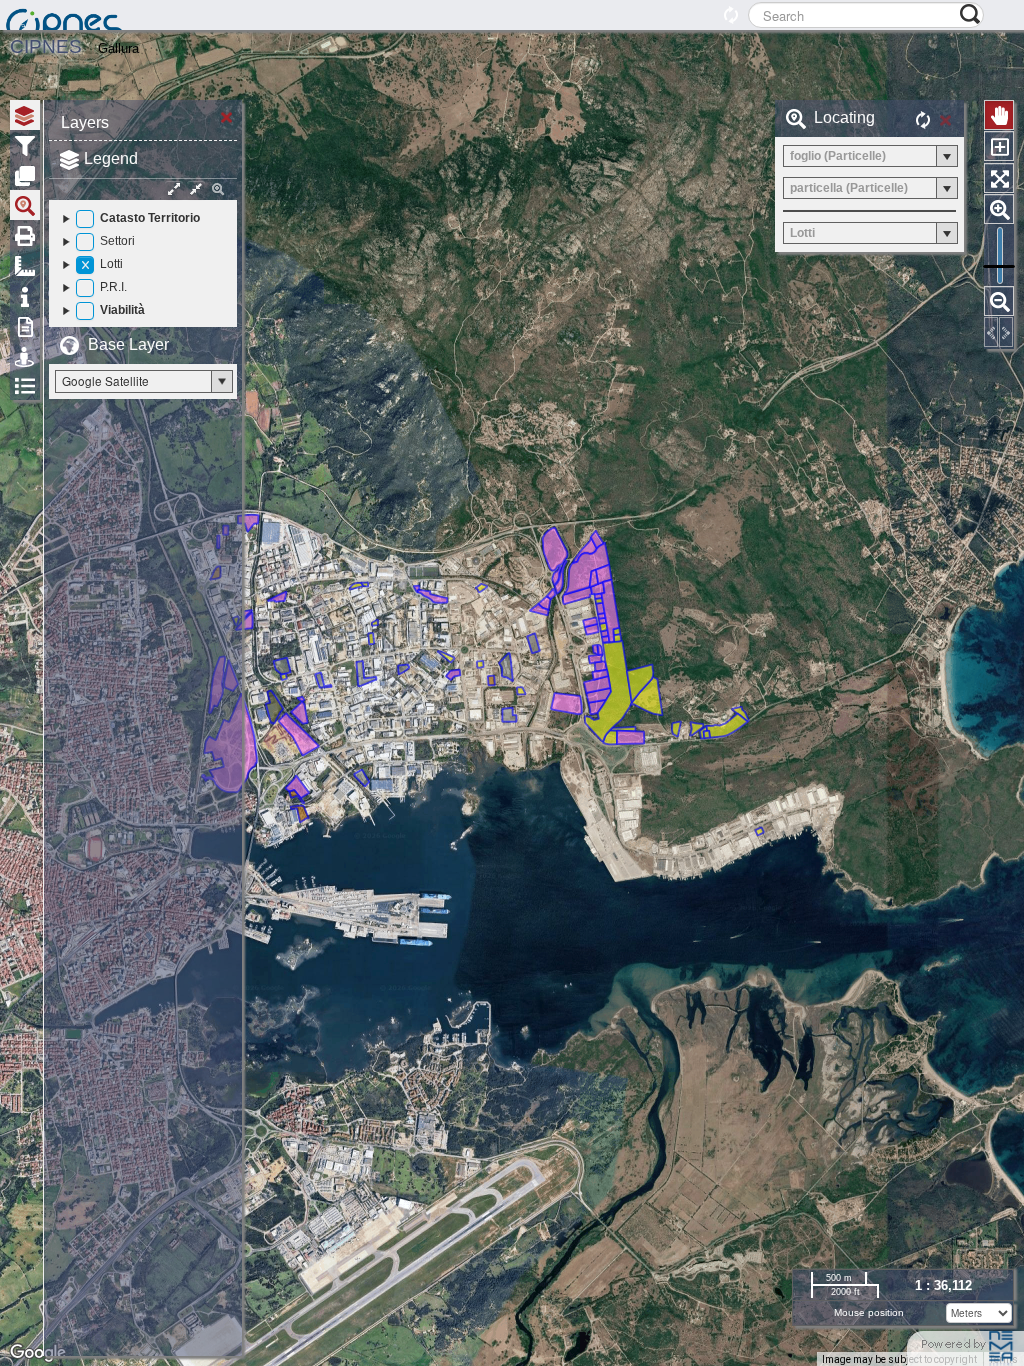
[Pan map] (999, 115)
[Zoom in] (999, 209)
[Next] (1006, 332)
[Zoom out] (999, 301)
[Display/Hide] (85, 219)
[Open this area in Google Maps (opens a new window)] (38, 1353)
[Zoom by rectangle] (999, 146)
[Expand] (66, 218)
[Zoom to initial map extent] (999, 178)
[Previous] (991, 332)
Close (227, 115)
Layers (85, 122)
